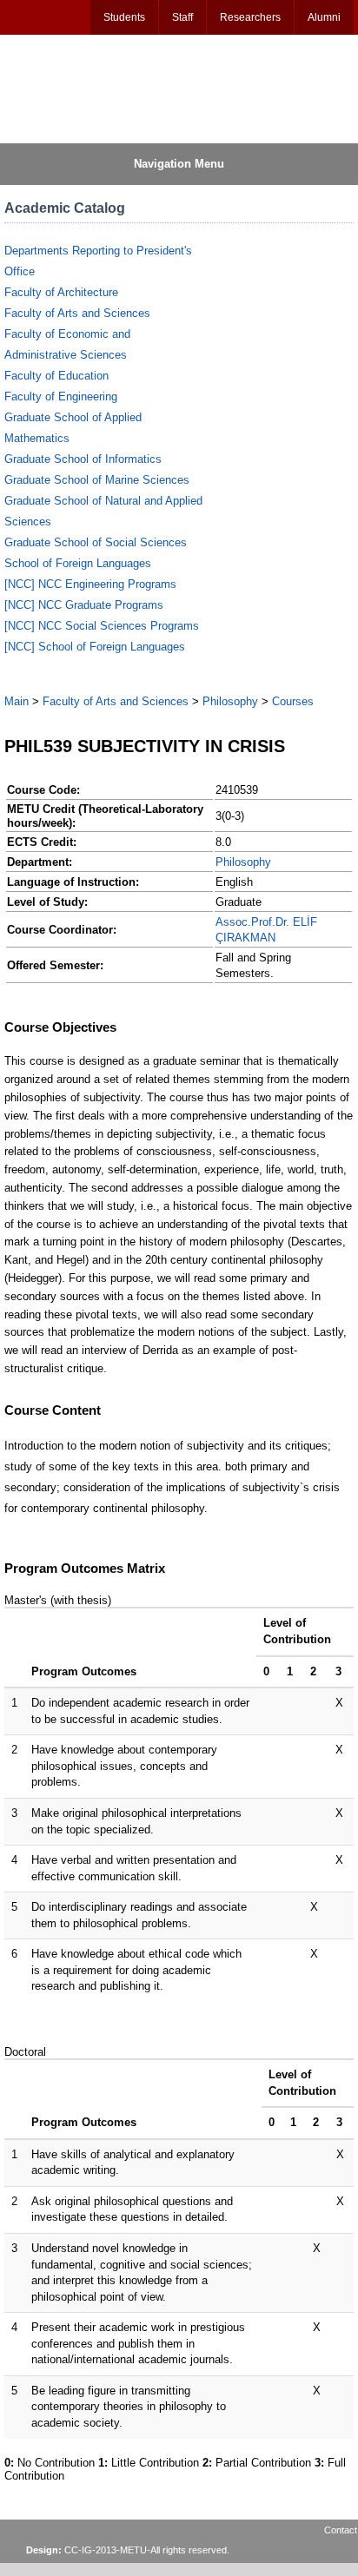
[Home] (88, 88)
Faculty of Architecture (61, 292)
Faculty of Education (56, 376)
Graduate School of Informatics (83, 459)
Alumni (324, 17)
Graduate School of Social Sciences (96, 542)
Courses (293, 701)
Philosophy (230, 701)
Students (124, 17)
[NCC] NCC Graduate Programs (84, 605)
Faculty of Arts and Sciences (77, 313)
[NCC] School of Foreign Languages (95, 647)
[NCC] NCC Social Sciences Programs (102, 626)
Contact (341, 2530)
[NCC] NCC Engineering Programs (90, 584)
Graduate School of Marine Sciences (97, 480)
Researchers (250, 17)
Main (17, 701)
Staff (182, 17)
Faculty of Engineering (61, 396)
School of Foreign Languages (78, 563)
